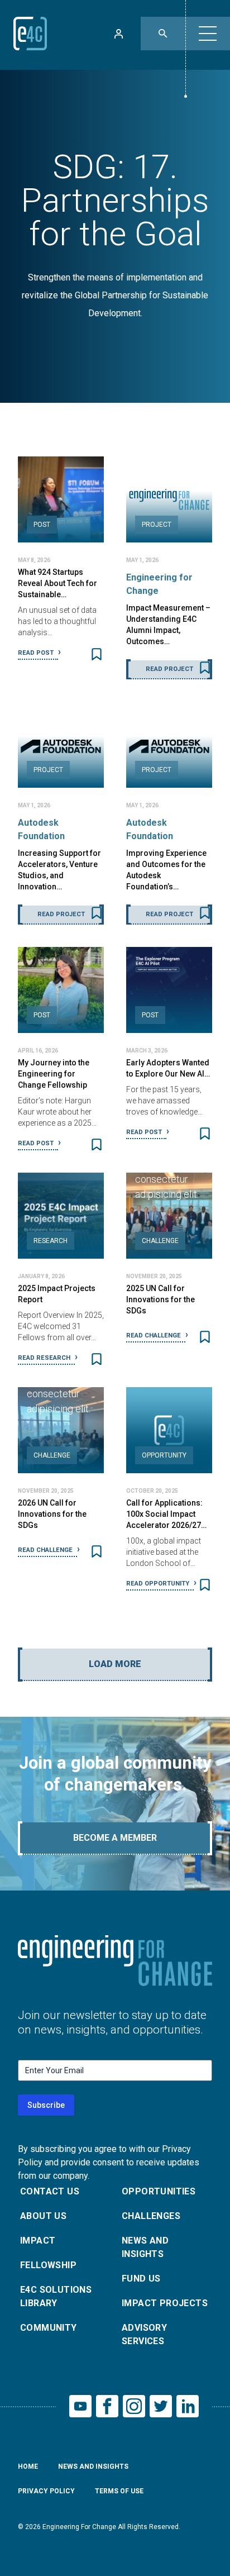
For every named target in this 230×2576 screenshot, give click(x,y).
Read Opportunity (159, 1584)
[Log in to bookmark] (97, 654)
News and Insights (145, 2247)
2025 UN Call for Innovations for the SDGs (160, 1299)
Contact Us (50, 2191)
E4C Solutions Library (56, 2296)
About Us (43, 2216)
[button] (208, 34)
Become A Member (115, 1838)
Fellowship (48, 2265)
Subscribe (46, 2105)
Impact (38, 2241)
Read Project (169, 669)
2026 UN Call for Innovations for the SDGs (52, 1514)
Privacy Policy (46, 2491)
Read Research (45, 1358)
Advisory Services (144, 2334)
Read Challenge (154, 1335)
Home (28, 2467)
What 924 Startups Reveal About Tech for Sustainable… (57, 583)
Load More (115, 1664)
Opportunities (159, 2191)
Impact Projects (165, 2303)
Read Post (37, 653)
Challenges (151, 2216)
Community (49, 2328)
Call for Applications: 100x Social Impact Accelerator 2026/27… (166, 1514)
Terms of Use (119, 2491)
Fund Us (141, 2279)
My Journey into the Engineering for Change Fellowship (54, 1074)
